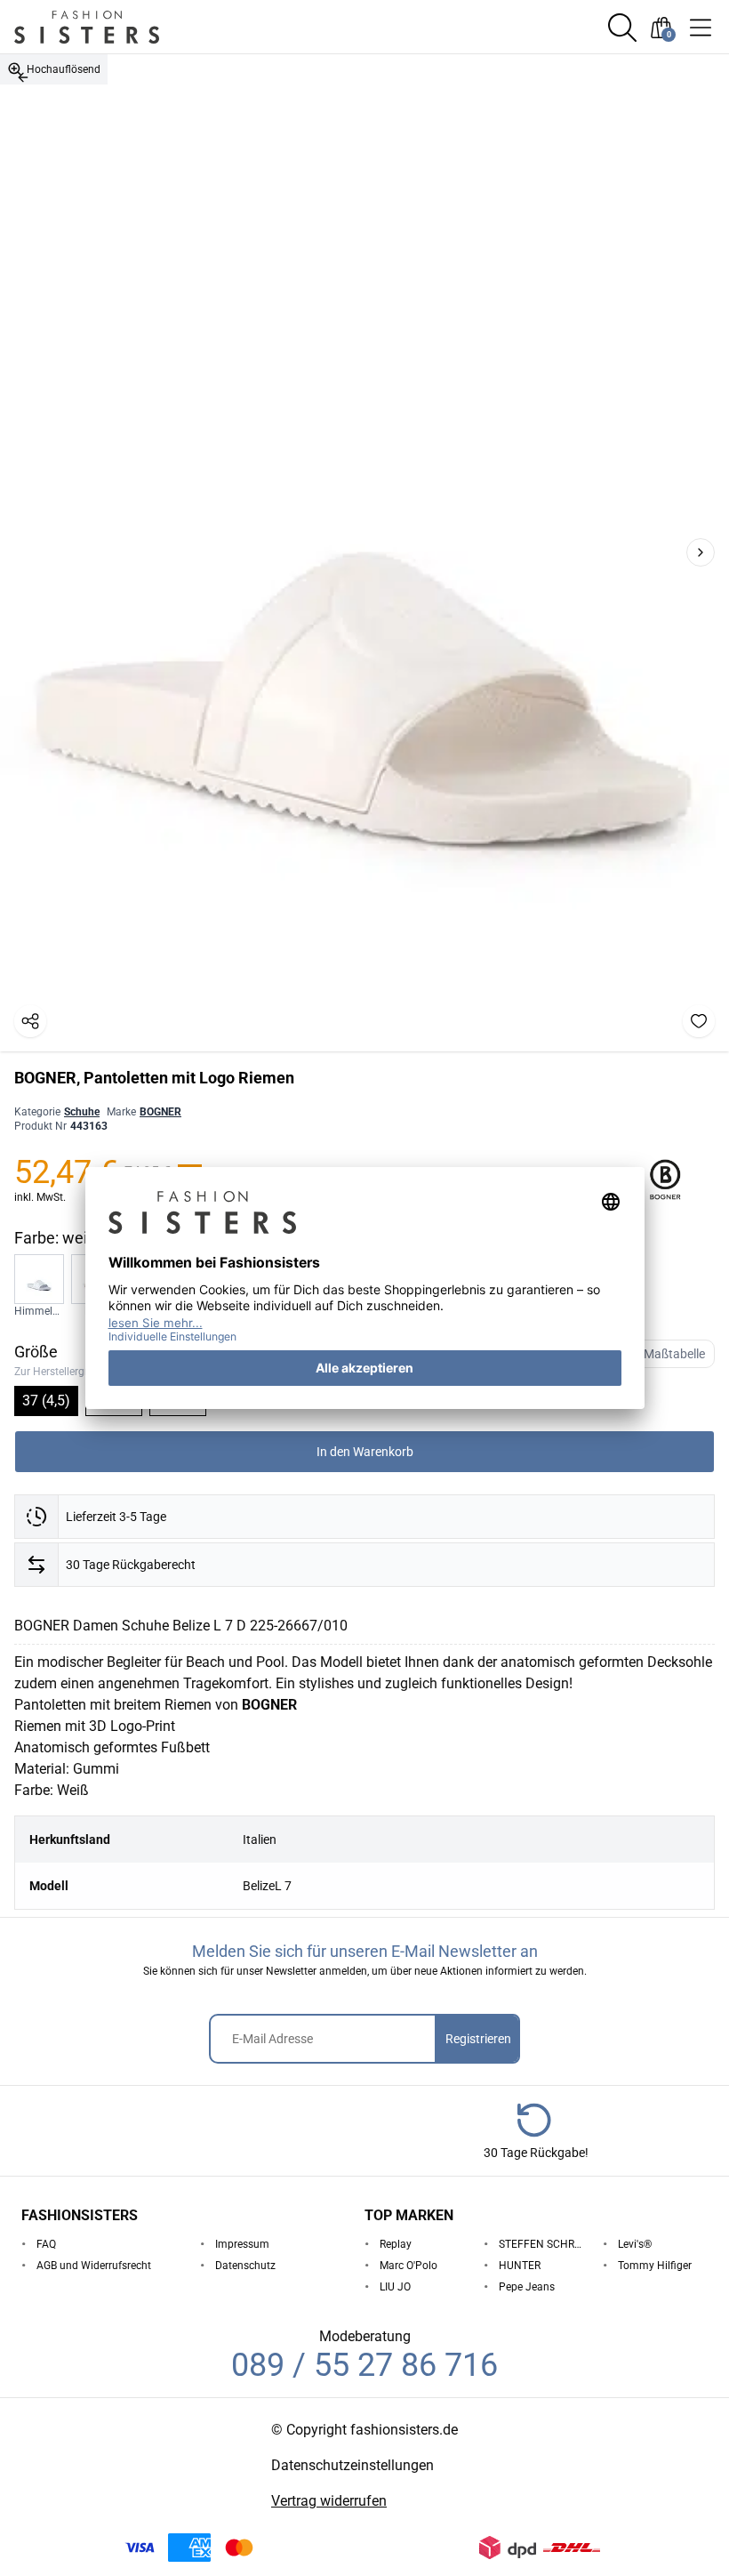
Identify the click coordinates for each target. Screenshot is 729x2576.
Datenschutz (245, 2266)
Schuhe (82, 1112)
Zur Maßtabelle (664, 1354)
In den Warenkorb (365, 1452)
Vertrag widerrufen (329, 2501)
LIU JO (395, 2287)
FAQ (46, 2244)
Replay (396, 2244)
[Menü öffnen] (701, 28)
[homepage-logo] (108, 27)
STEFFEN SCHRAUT (544, 2244)
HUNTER (520, 2266)
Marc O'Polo (409, 2266)
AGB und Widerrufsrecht (94, 2266)
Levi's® (635, 2244)
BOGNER (160, 1112)
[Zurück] (23, 77)
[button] (622, 28)
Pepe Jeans (527, 2287)
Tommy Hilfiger (655, 2266)
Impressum (242, 2244)
